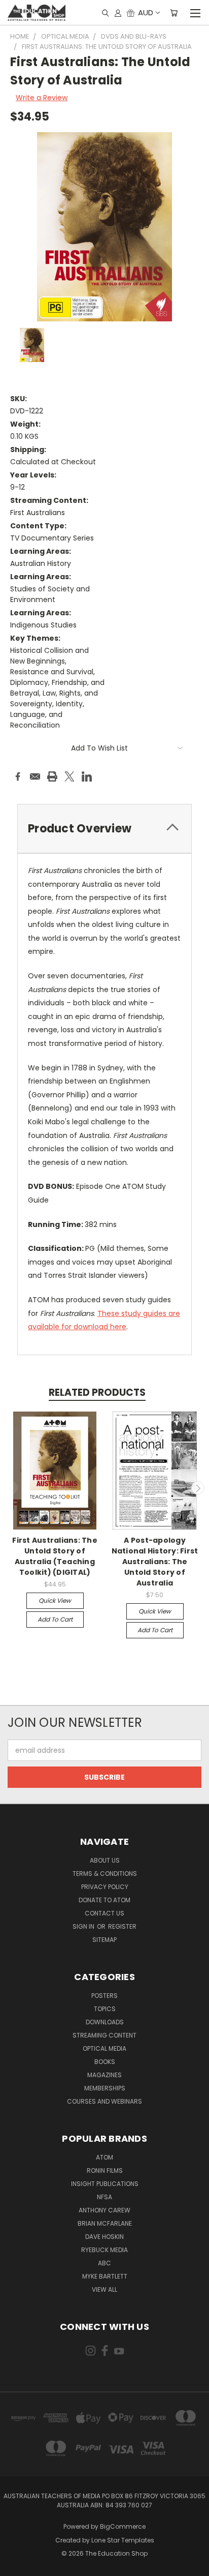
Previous (12, 1488)
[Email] (35, 776)
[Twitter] (69, 776)
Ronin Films (105, 2170)
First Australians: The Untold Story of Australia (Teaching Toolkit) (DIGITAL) (55, 1556)
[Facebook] (18, 776)
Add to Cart (55, 1619)
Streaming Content (104, 2035)
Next (198, 1488)
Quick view (55, 1600)
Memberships (105, 2088)
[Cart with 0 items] (174, 13)
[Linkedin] (87, 776)
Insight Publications (105, 2184)
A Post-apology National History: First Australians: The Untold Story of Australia (155, 1562)
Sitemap (104, 1940)
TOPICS (105, 2009)
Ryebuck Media (104, 2250)
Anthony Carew (104, 2210)
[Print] (52, 776)
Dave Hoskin (104, 2237)
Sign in (84, 1926)
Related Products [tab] (97, 1392)
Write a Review (42, 98)
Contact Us (104, 1913)
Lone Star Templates (123, 2540)
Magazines (104, 2075)
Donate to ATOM (104, 1900)
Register (122, 1926)
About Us (105, 1860)
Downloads (105, 2022)
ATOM (104, 2157)
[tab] (104, 829)
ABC (104, 2263)
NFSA (104, 2197)
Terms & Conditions (105, 1874)
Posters (104, 1996)
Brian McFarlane (105, 2223)
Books (105, 2062)
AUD (146, 12)
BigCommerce (123, 2526)
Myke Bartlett (105, 2276)
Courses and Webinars (104, 2101)
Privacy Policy (105, 1887)
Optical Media (104, 2048)
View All (104, 2289)
